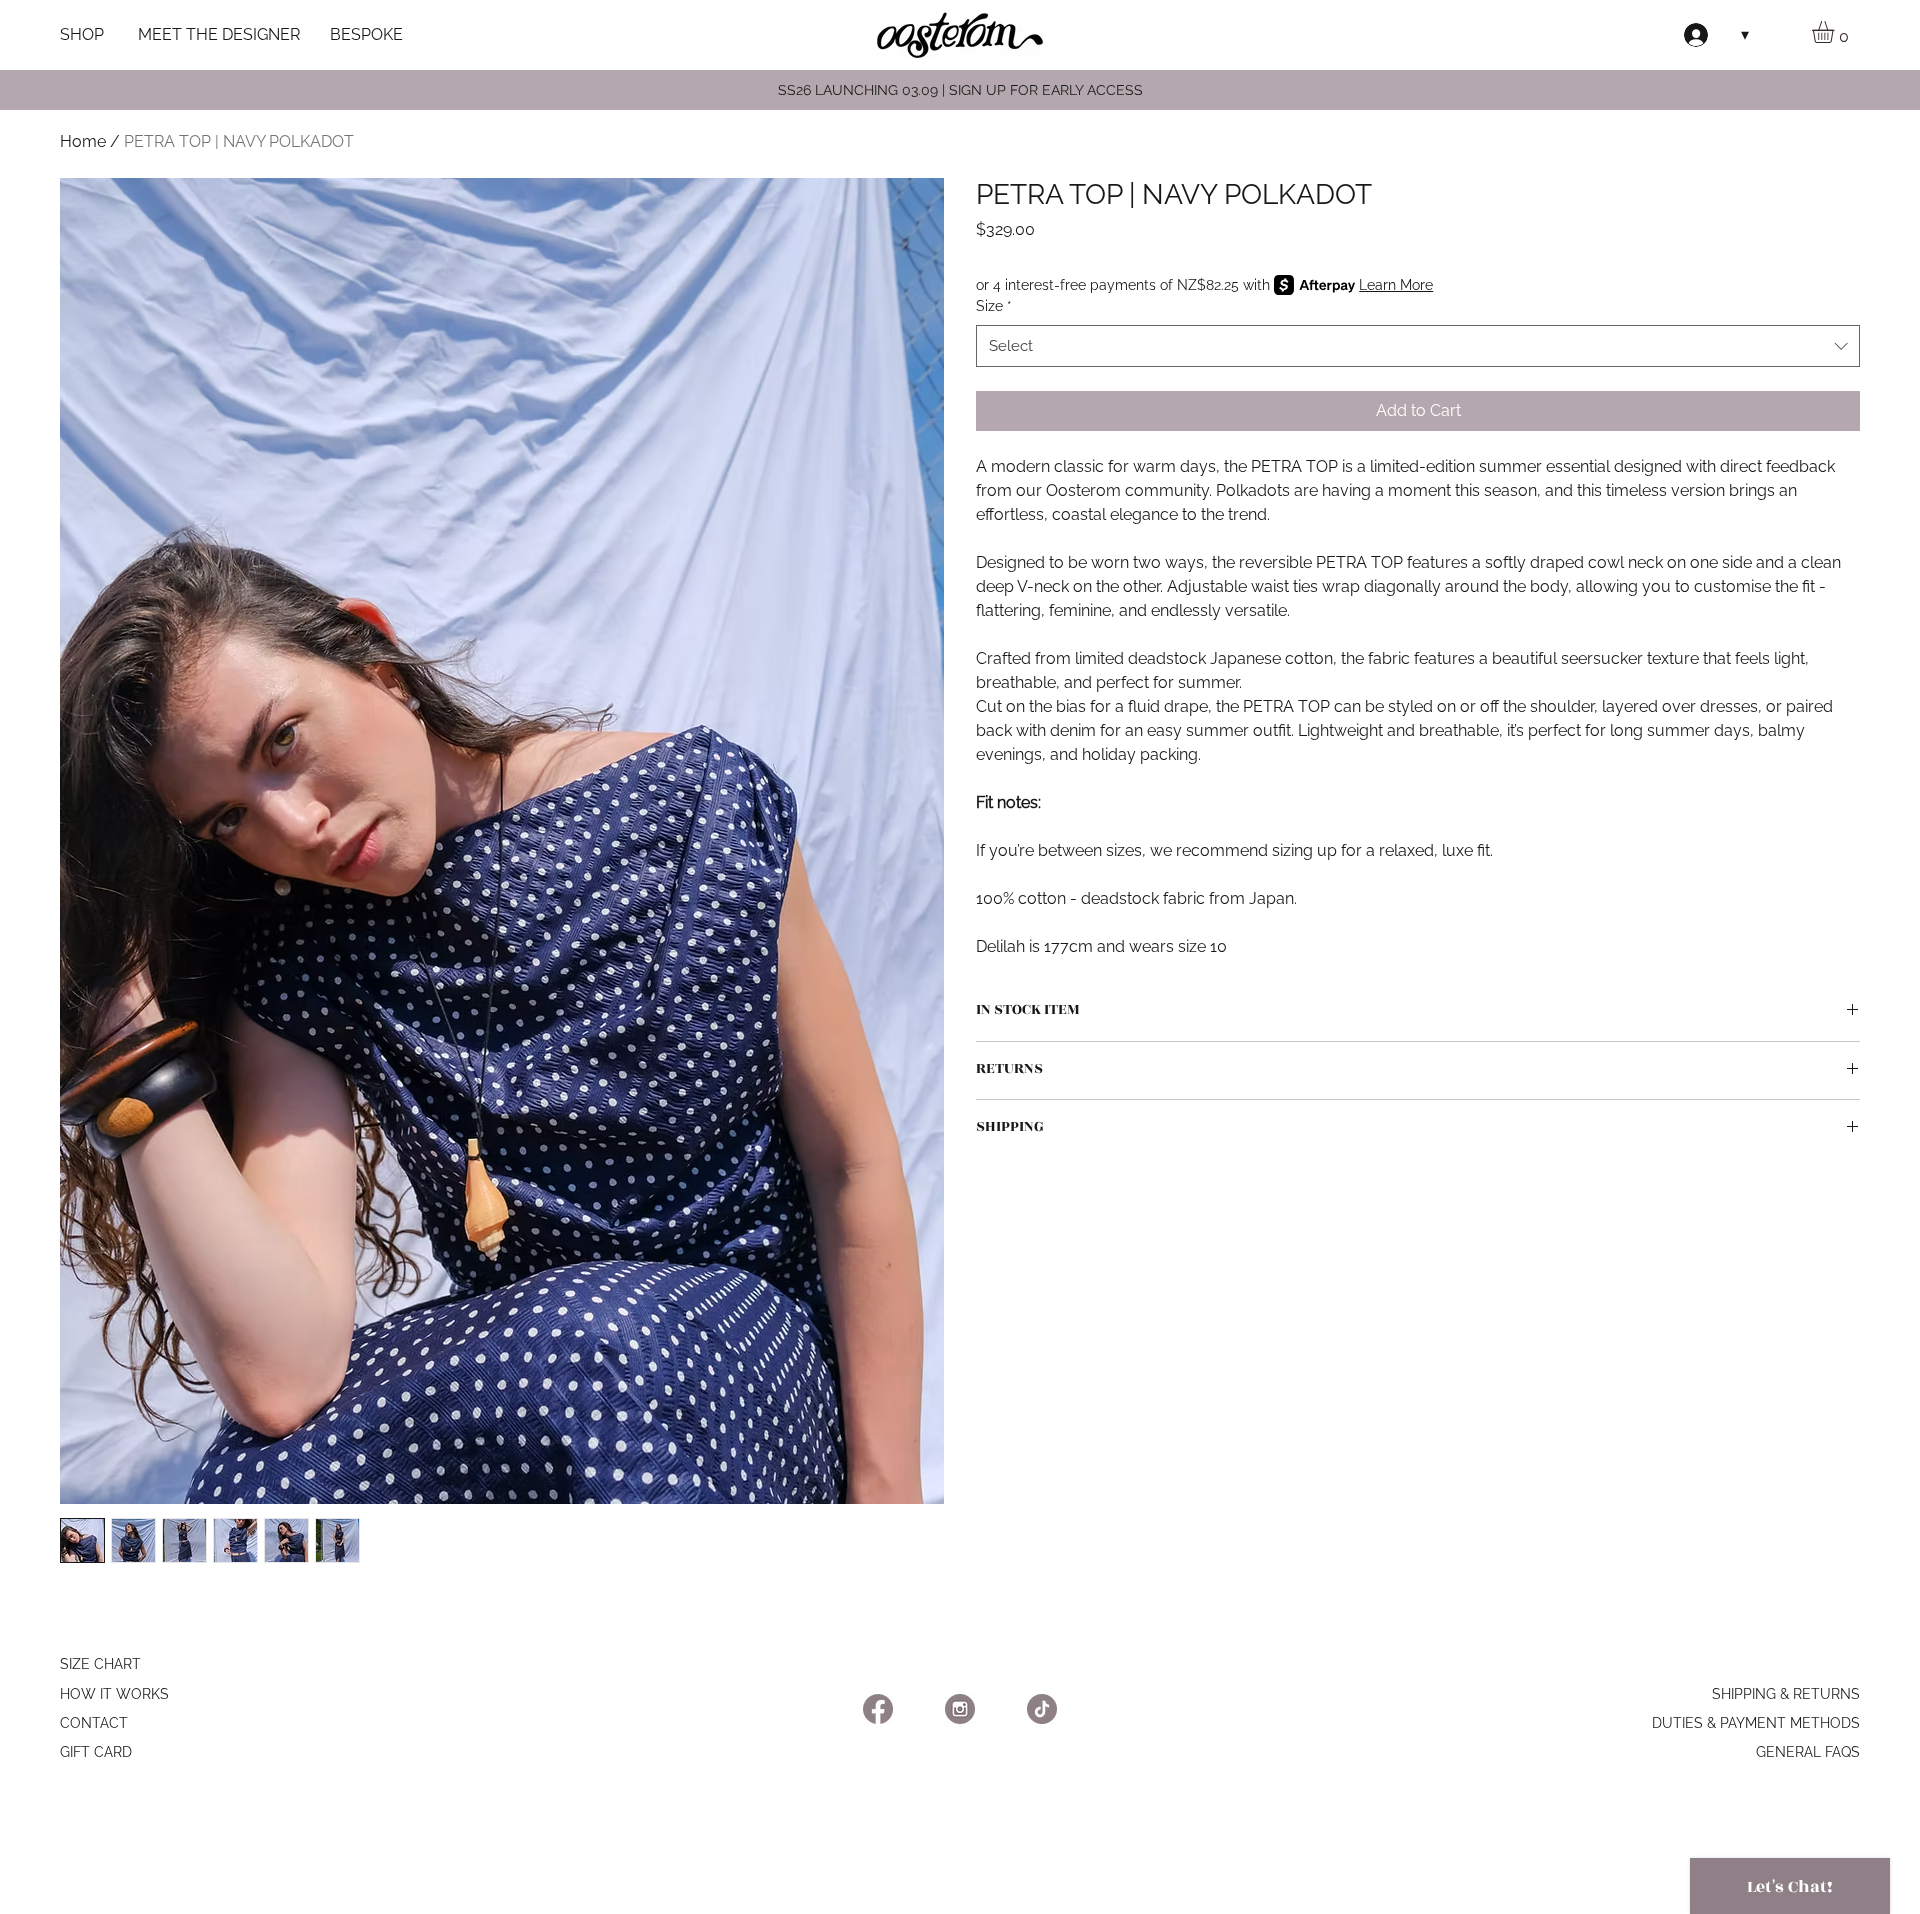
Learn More (1396, 285)
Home (83, 141)
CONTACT (94, 1723)
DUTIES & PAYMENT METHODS (1756, 1723)
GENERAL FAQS (1808, 1752)
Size (994, 306)
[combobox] (1418, 346)
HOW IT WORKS (114, 1694)
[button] (1836, 32)
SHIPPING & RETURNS (1786, 1694)
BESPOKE (366, 34)
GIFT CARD (96, 1752)
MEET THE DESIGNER (219, 34)
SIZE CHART (100, 1664)
